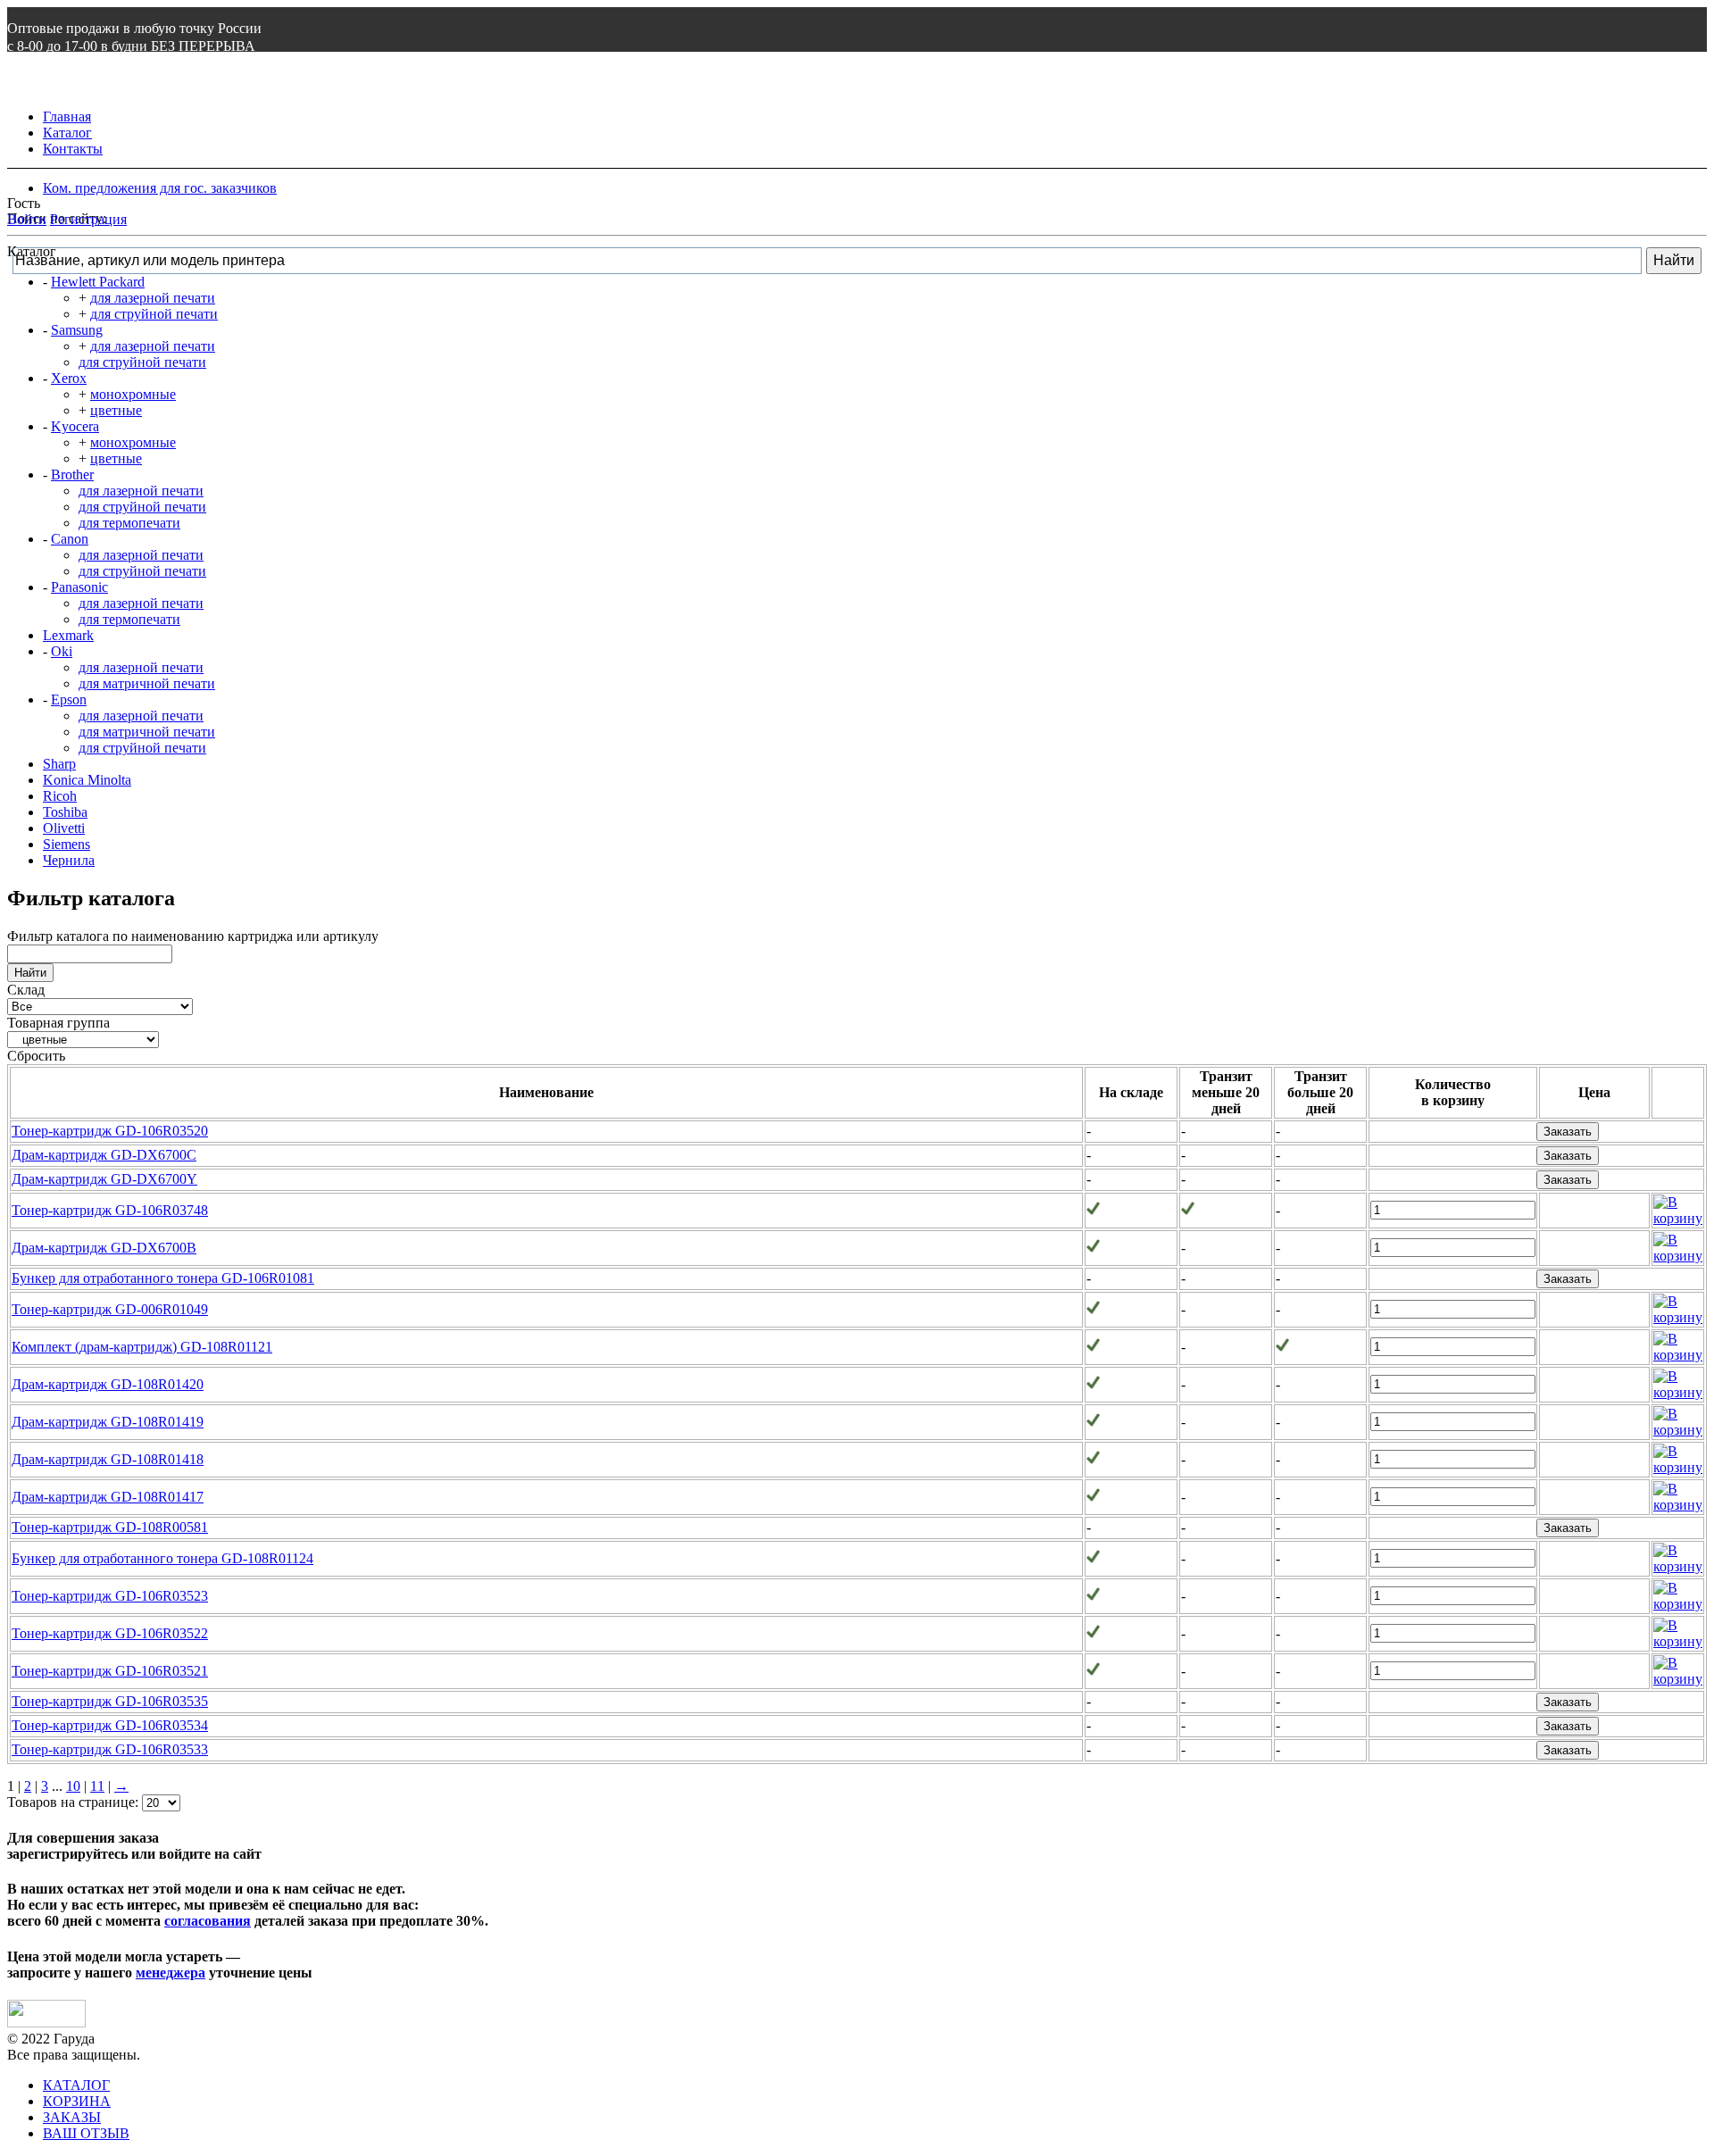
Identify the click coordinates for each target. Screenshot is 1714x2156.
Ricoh (60, 796)
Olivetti (64, 828)
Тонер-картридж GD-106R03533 (110, 1749)
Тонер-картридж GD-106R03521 (110, 1671)
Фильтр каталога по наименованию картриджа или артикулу (193, 936)
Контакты (73, 149)
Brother (72, 474)
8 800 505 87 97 (70, 64)
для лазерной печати (153, 298)
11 (97, 1786)
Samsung (77, 330)
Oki (62, 651)
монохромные (133, 394)
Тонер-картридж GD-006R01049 (110, 1309)
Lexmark (68, 635)
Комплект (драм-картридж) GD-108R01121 (142, 1347)
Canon (70, 539)
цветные (116, 410)
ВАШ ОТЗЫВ (86, 2133)
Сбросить (36, 1056)
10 (73, 1786)
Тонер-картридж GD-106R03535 (110, 1701)
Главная (67, 117)
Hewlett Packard (98, 282)
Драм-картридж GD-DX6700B (104, 1248)
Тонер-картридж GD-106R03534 (110, 1725)
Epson (69, 699)
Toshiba (65, 812)
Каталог (67, 133)
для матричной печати (147, 683)
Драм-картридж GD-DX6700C (104, 1155)
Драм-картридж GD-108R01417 (108, 1497)
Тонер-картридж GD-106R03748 (110, 1210)
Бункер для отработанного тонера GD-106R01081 (163, 1278)
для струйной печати (154, 314)
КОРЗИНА (77, 2101)
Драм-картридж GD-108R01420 (108, 1384)
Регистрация (88, 219)
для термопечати (129, 523)
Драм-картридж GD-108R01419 (108, 1422)
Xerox (69, 378)
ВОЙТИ (33, 82)
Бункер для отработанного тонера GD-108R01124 (162, 1558)
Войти (27, 219)
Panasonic (79, 587)
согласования (208, 1921)
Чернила (69, 860)
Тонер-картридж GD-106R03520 (110, 1131)
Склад (26, 990)
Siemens (67, 844)
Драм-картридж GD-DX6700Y (104, 1179)
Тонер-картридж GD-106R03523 (110, 1596)
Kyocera (75, 426)
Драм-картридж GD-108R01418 (108, 1459)
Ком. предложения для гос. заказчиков (160, 188)
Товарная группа (58, 1023)
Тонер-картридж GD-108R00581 (110, 1527)
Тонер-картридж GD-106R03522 (110, 1633)
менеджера (171, 1973)
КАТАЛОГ (76, 2085)
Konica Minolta (87, 780)
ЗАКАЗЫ (72, 2117)
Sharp (59, 764)
